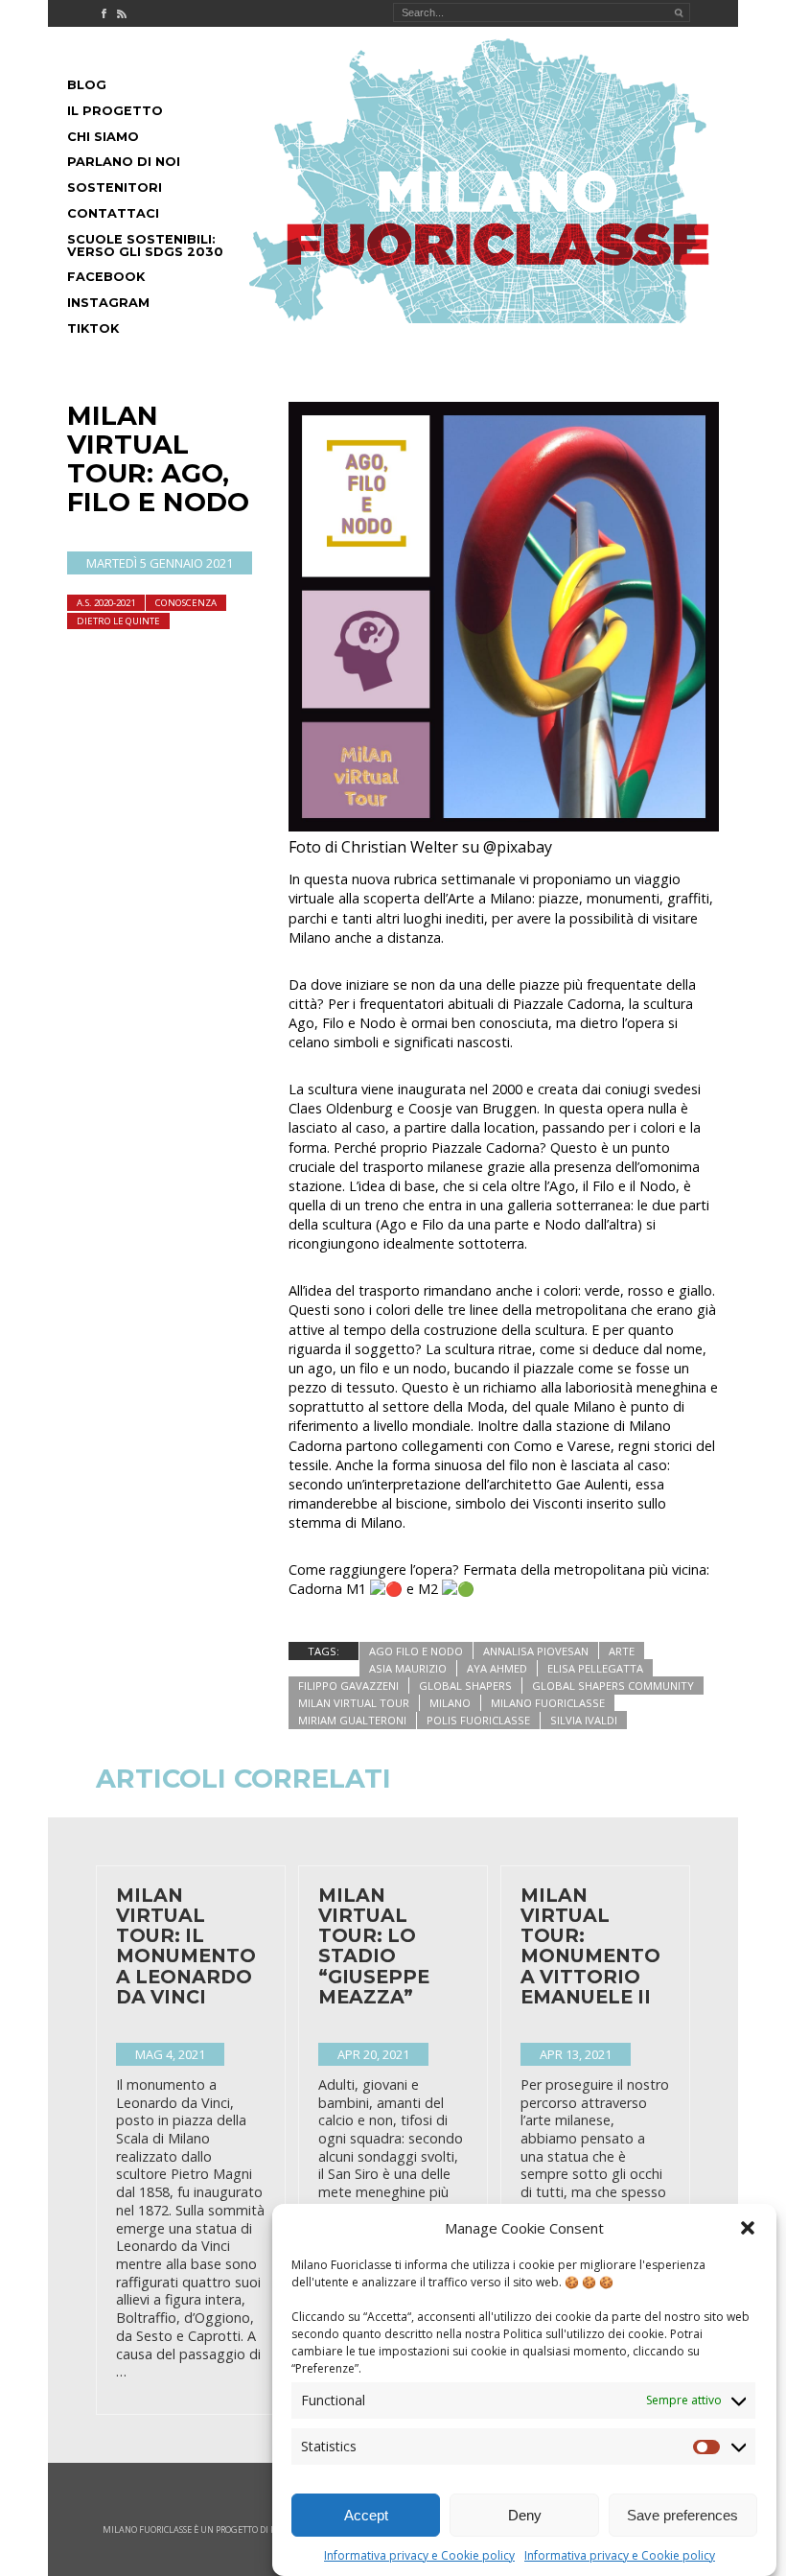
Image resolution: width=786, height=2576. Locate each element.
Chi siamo (103, 137)
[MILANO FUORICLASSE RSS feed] (122, 13)
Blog (87, 85)
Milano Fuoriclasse (548, 1703)
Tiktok (93, 328)
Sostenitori (115, 187)
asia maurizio (408, 1668)
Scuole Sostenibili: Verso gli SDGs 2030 (145, 246)
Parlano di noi (124, 162)
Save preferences (682, 2515)
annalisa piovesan (536, 1651)
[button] (748, 2228)
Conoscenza (186, 603)
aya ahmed (497, 1668)
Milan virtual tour (354, 1703)
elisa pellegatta (595, 1668)
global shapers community (613, 1686)
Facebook (106, 277)
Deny (525, 2515)
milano (450, 1703)
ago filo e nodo (416, 1651)
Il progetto (115, 111)
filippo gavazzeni (348, 1686)
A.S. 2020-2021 (106, 603)
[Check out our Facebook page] (104, 13)
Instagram (108, 303)
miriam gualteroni (352, 1720)
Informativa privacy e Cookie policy (419, 2555)
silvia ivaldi (584, 1720)
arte (622, 1651)
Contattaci (113, 213)
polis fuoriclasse (478, 1720)
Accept (366, 2515)
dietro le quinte (118, 621)
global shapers (465, 1686)
